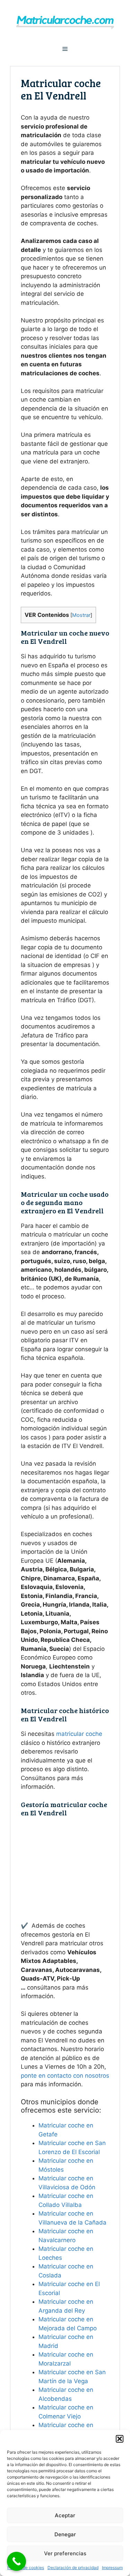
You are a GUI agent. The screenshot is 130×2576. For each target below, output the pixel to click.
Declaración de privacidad (73, 2568)
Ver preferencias (65, 2553)
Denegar (65, 2534)
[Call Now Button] (16, 2561)
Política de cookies (26, 2568)
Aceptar (65, 2515)
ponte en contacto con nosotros (65, 2076)
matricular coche (79, 1734)
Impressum (112, 2568)
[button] (120, 2439)
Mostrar (81, 615)
